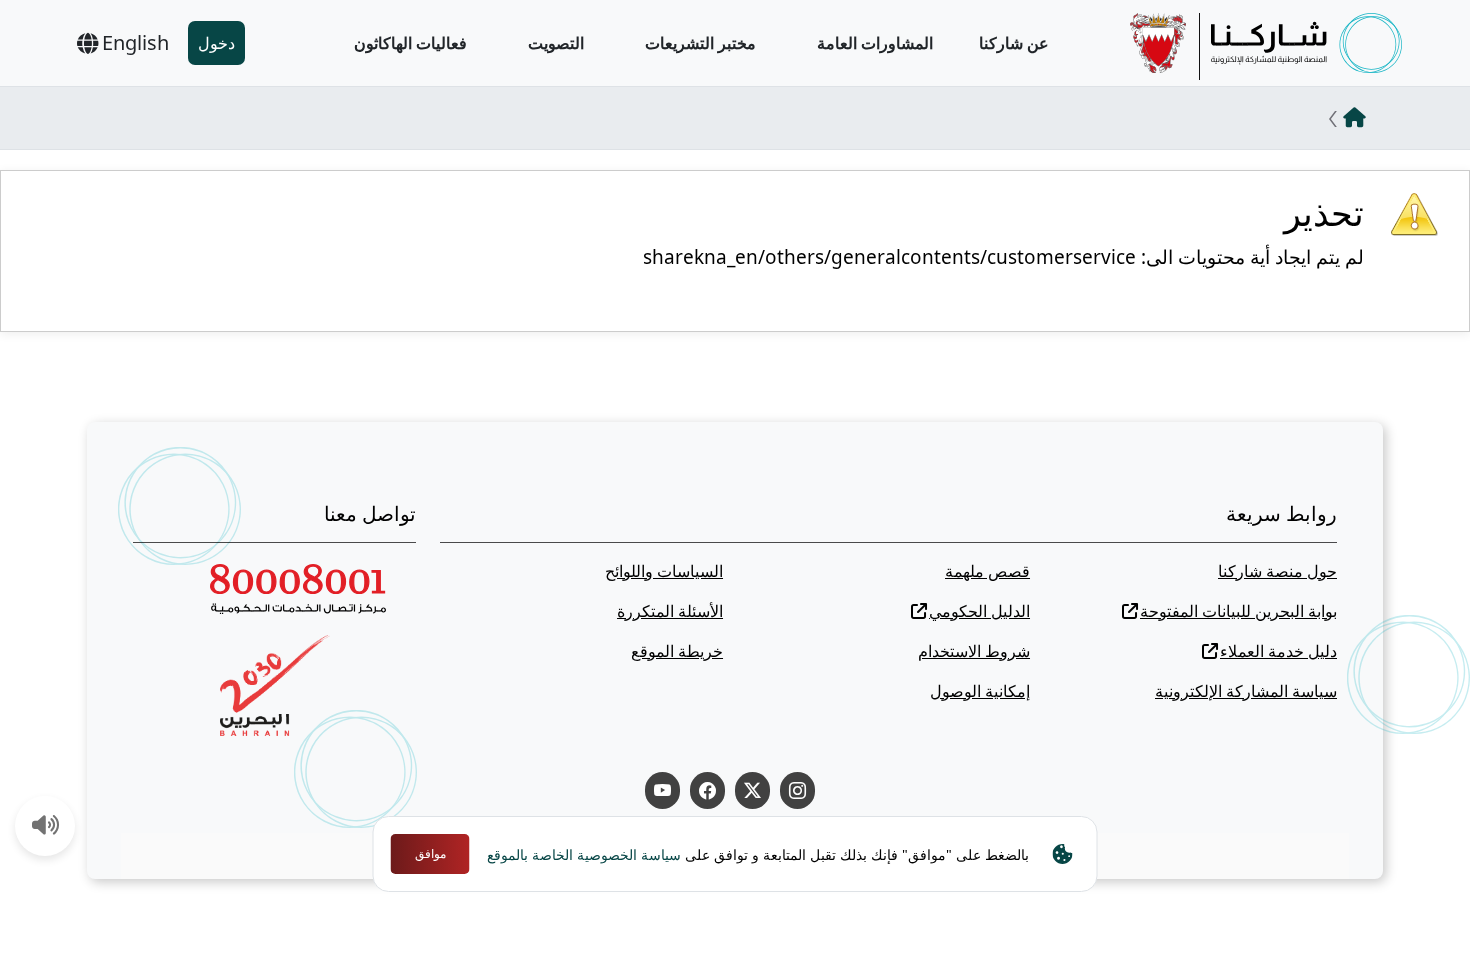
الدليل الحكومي (979, 611)
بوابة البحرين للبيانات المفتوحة (1238, 611)
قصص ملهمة (987, 571)
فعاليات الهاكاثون (410, 43)
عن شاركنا (1014, 43)
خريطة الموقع (677, 651)
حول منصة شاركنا (1277, 571)
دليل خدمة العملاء (1278, 651)
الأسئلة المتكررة (670, 611)
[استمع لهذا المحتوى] (46, 827)
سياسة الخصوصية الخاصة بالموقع (584, 854)
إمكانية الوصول (980, 691)
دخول (216, 43)
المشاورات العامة (875, 43)
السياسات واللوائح (664, 571)
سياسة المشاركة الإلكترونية (1246, 691)
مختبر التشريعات (700, 43)
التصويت (556, 43)
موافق (430, 853)
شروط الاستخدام (974, 651)
